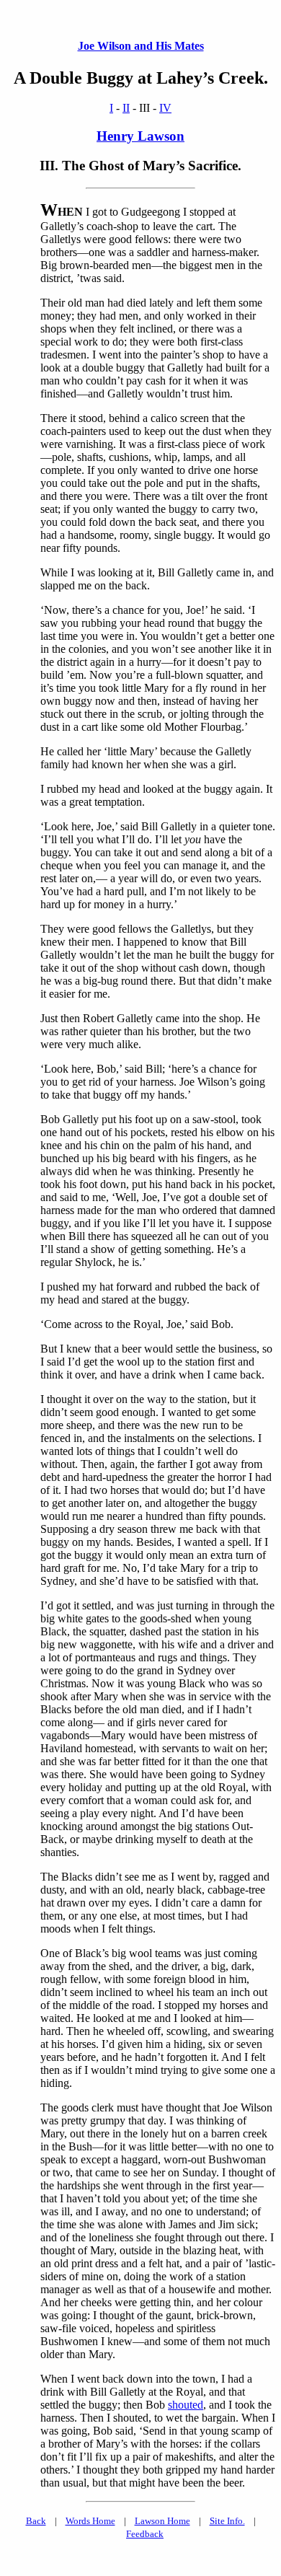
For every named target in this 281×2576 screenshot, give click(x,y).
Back (36, 2521)
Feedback (145, 2534)
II (126, 108)
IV (165, 108)
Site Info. (227, 2521)
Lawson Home (162, 2521)
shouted (186, 2405)
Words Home (90, 2521)
